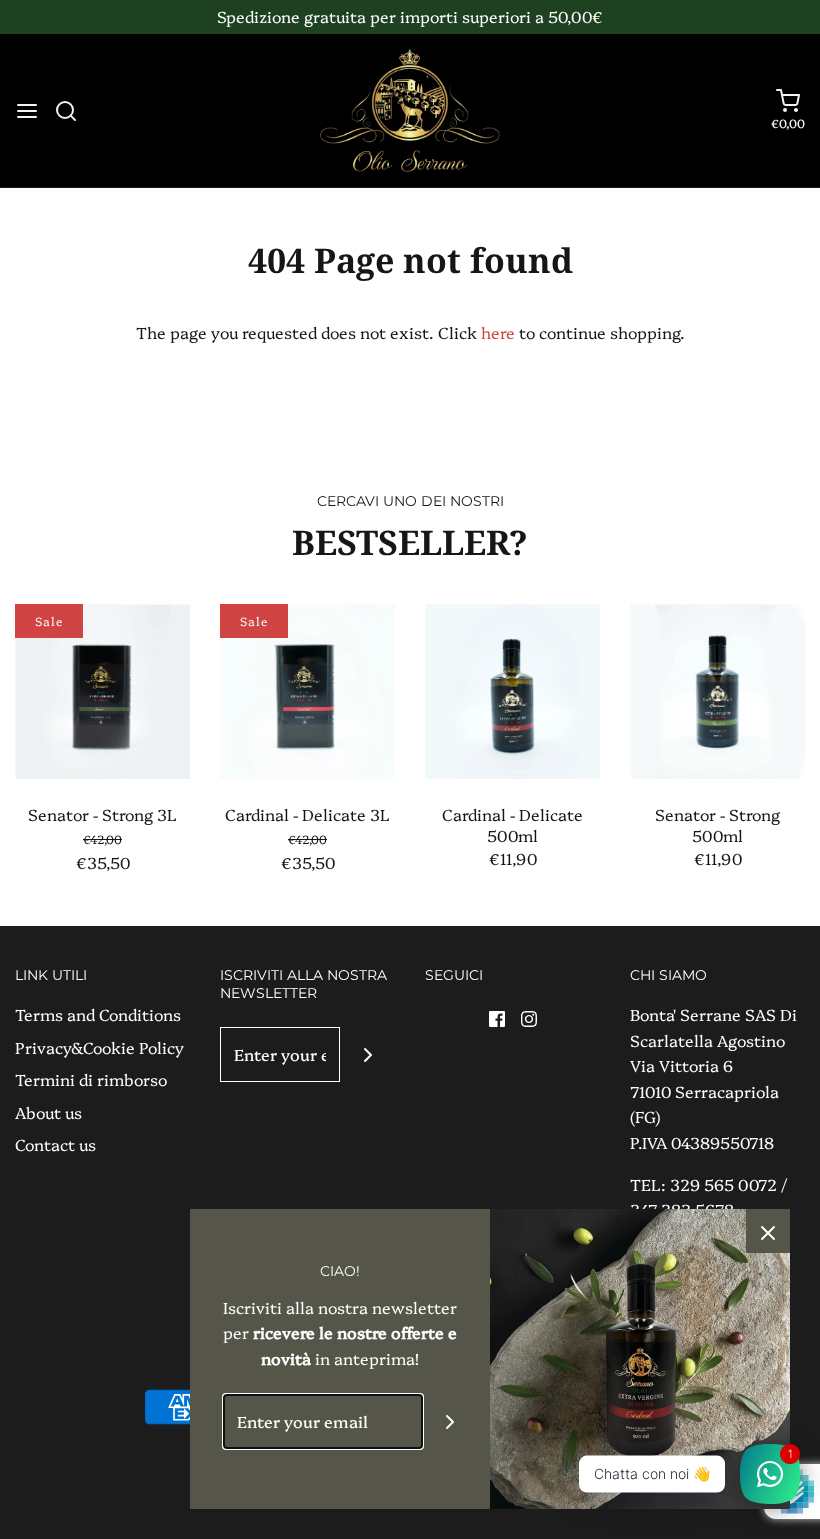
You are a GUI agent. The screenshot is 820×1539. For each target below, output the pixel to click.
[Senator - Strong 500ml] (717, 691)
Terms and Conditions (98, 1014)
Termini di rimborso (91, 1079)
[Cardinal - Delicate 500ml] (512, 691)
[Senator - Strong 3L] (102, 691)
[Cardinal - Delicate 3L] (307, 691)
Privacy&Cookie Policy (99, 1047)
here (498, 332)
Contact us (55, 1144)
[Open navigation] (27, 111)
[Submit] (367, 1054)
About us (48, 1112)
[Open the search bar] (73, 111)
